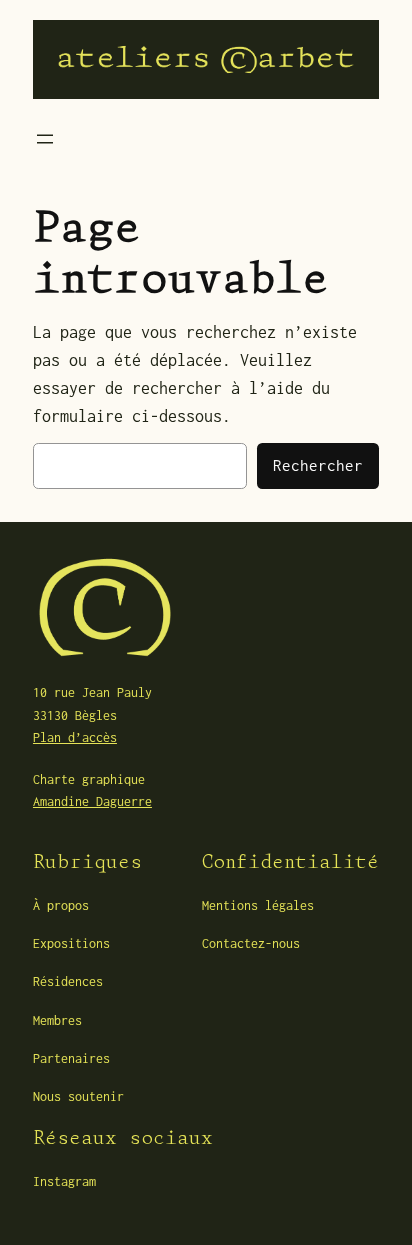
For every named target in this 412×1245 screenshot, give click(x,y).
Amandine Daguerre (92, 801)
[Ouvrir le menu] (45, 139)
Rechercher (318, 465)
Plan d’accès (75, 737)
